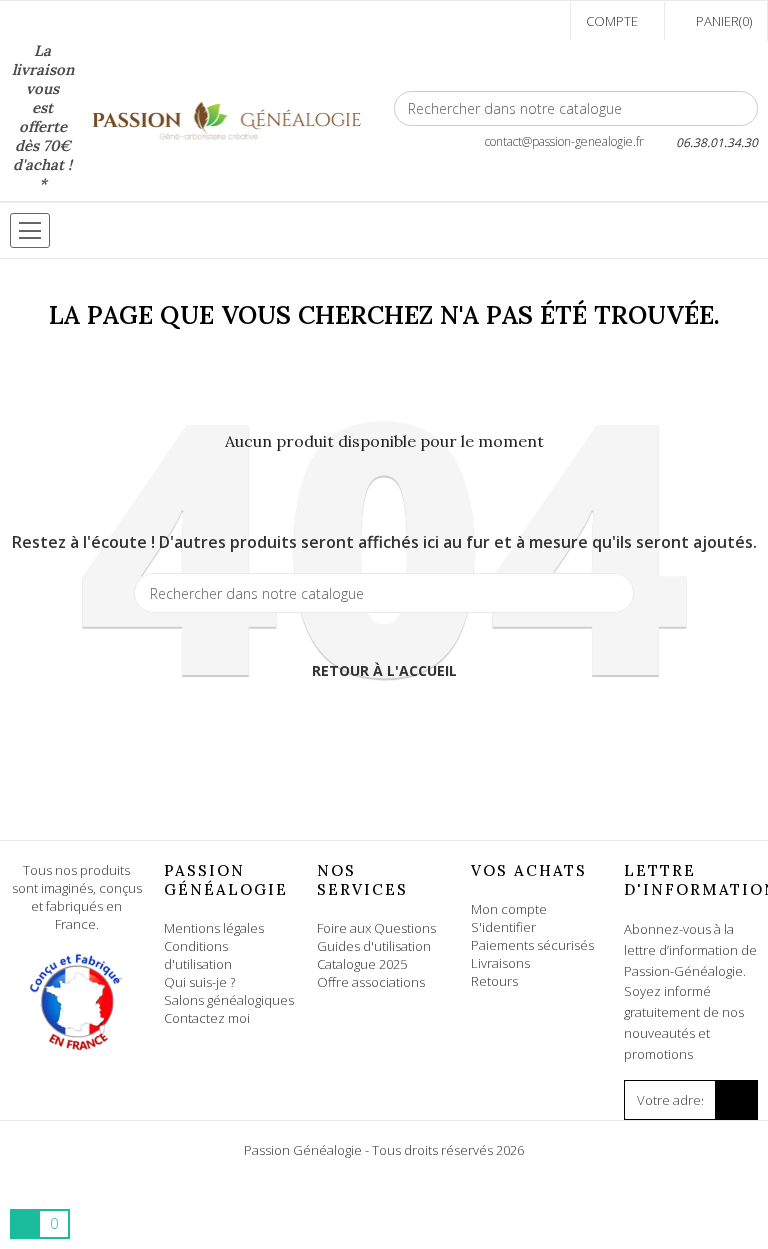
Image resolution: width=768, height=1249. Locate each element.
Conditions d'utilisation (198, 955)
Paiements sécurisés (532, 945)
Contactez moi (207, 1018)
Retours (494, 981)
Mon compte (509, 909)
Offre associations (371, 982)
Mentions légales (214, 928)
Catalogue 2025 (362, 964)
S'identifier (503, 927)
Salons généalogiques (229, 1000)
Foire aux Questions (376, 928)
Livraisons (500, 963)
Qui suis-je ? (199, 982)
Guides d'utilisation (374, 946)
